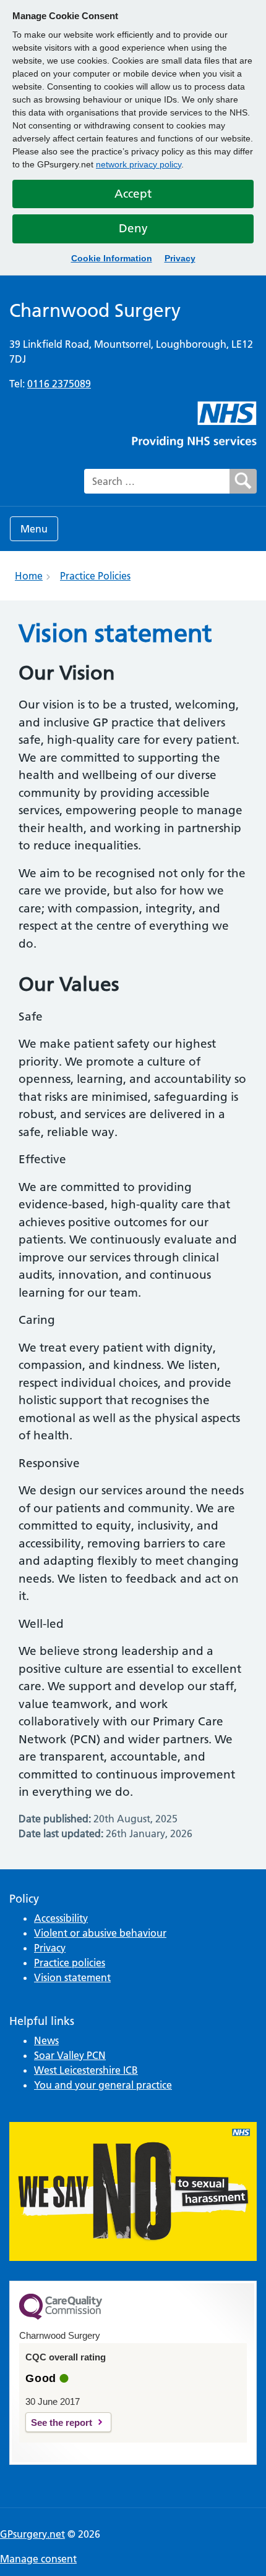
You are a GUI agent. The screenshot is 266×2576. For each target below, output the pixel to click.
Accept (133, 194)
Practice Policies (95, 576)
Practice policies (70, 1963)
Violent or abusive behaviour (100, 1933)
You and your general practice (103, 2085)
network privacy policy (139, 164)
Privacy (180, 258)
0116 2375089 (59, 384)
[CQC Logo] (61, 2317)
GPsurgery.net (32, 2534)
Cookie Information (112, 258)
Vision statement (72, 1977)
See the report (62, 2422)
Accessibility (61, 1918)
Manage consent (38, 2559)
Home (29, 576)
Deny (133, 228)
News (46, 2040)
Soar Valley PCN (70, 2055)
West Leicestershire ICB (86, 2070)
